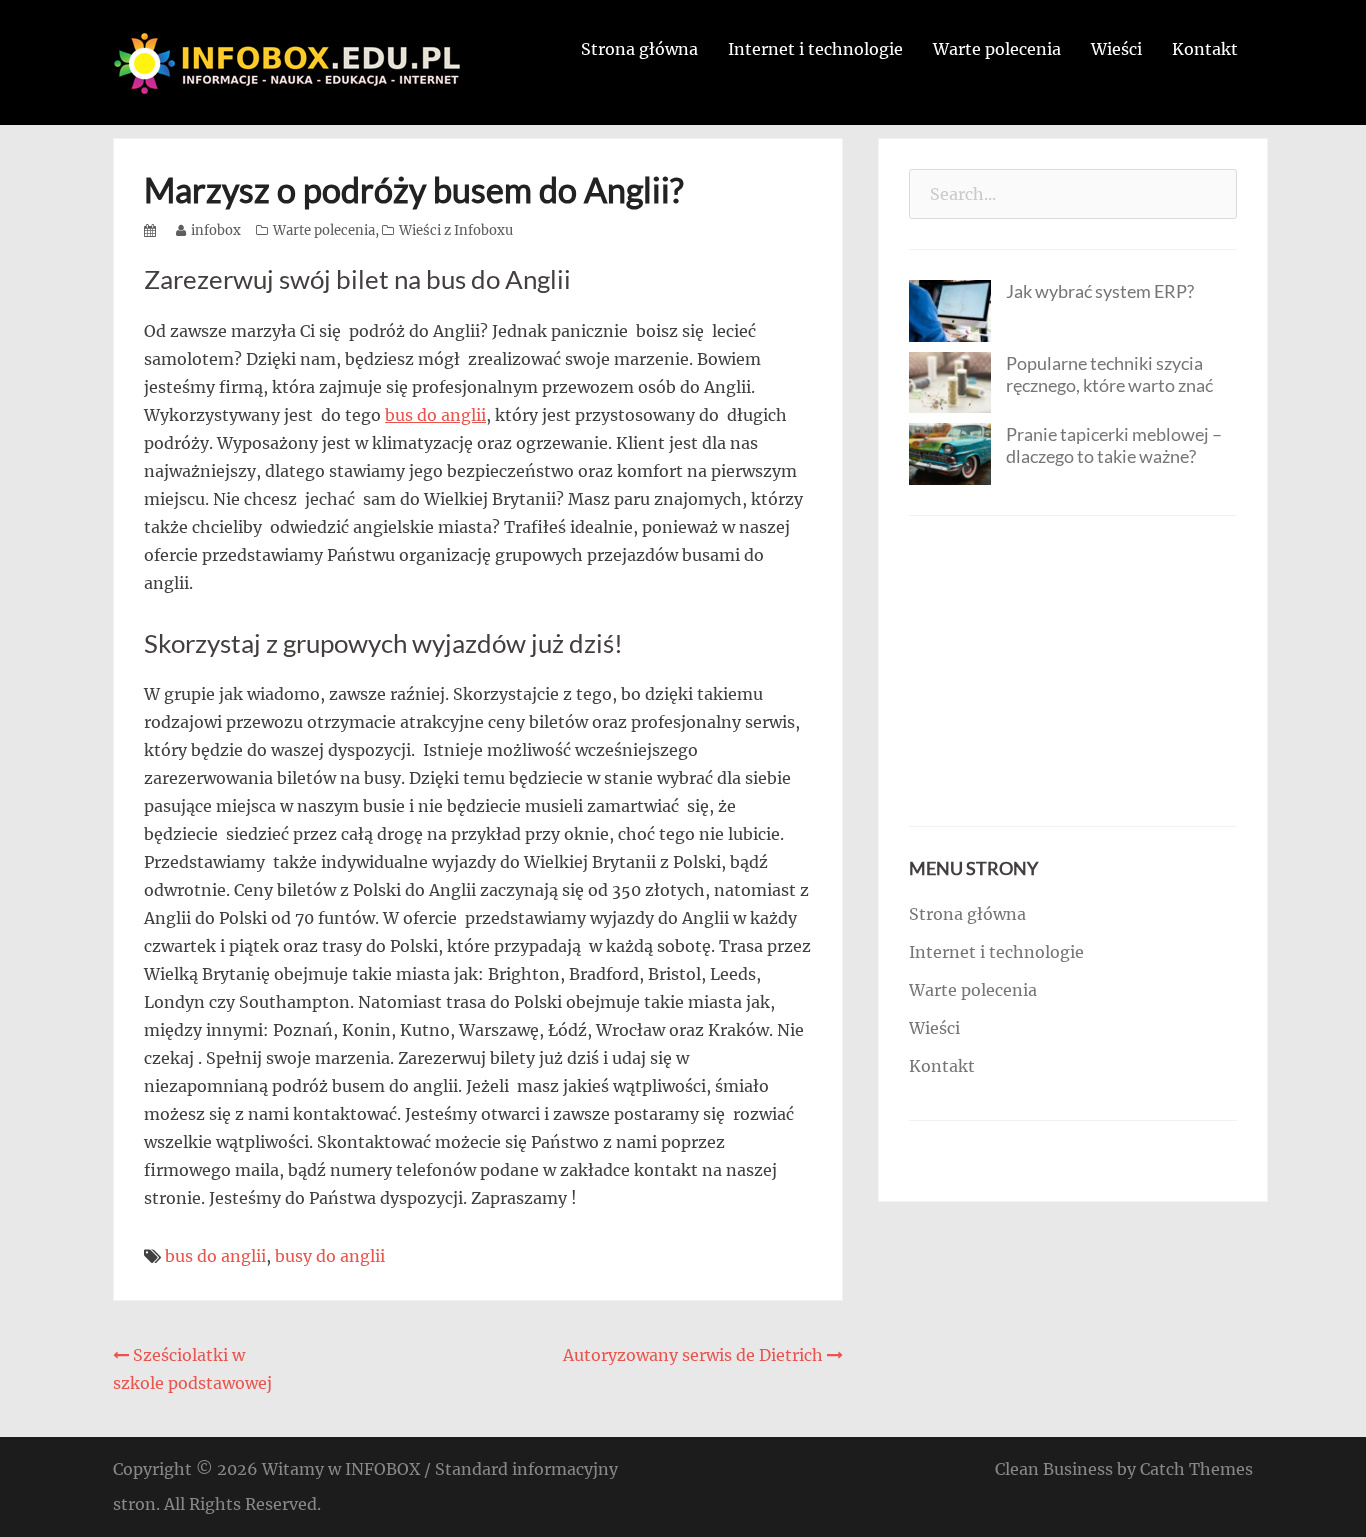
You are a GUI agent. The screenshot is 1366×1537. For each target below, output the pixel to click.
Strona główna (639, 49)
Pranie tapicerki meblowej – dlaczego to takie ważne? (1114, 445)
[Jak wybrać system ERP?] (950, 309)
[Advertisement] (1073, 671)
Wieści (1116, 49)
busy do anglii (330, 1256)
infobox (216, 230)
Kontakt (1205, 49)
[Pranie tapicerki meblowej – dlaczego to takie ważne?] (950, 452)
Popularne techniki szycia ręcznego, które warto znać (1109, 374)
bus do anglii (435, 415)
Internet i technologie (815, 49)
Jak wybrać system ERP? (1100, 291)
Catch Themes (1196, 1469)
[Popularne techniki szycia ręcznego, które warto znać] (950, 381)
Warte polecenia (997, 49)
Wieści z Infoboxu (456, 230)
